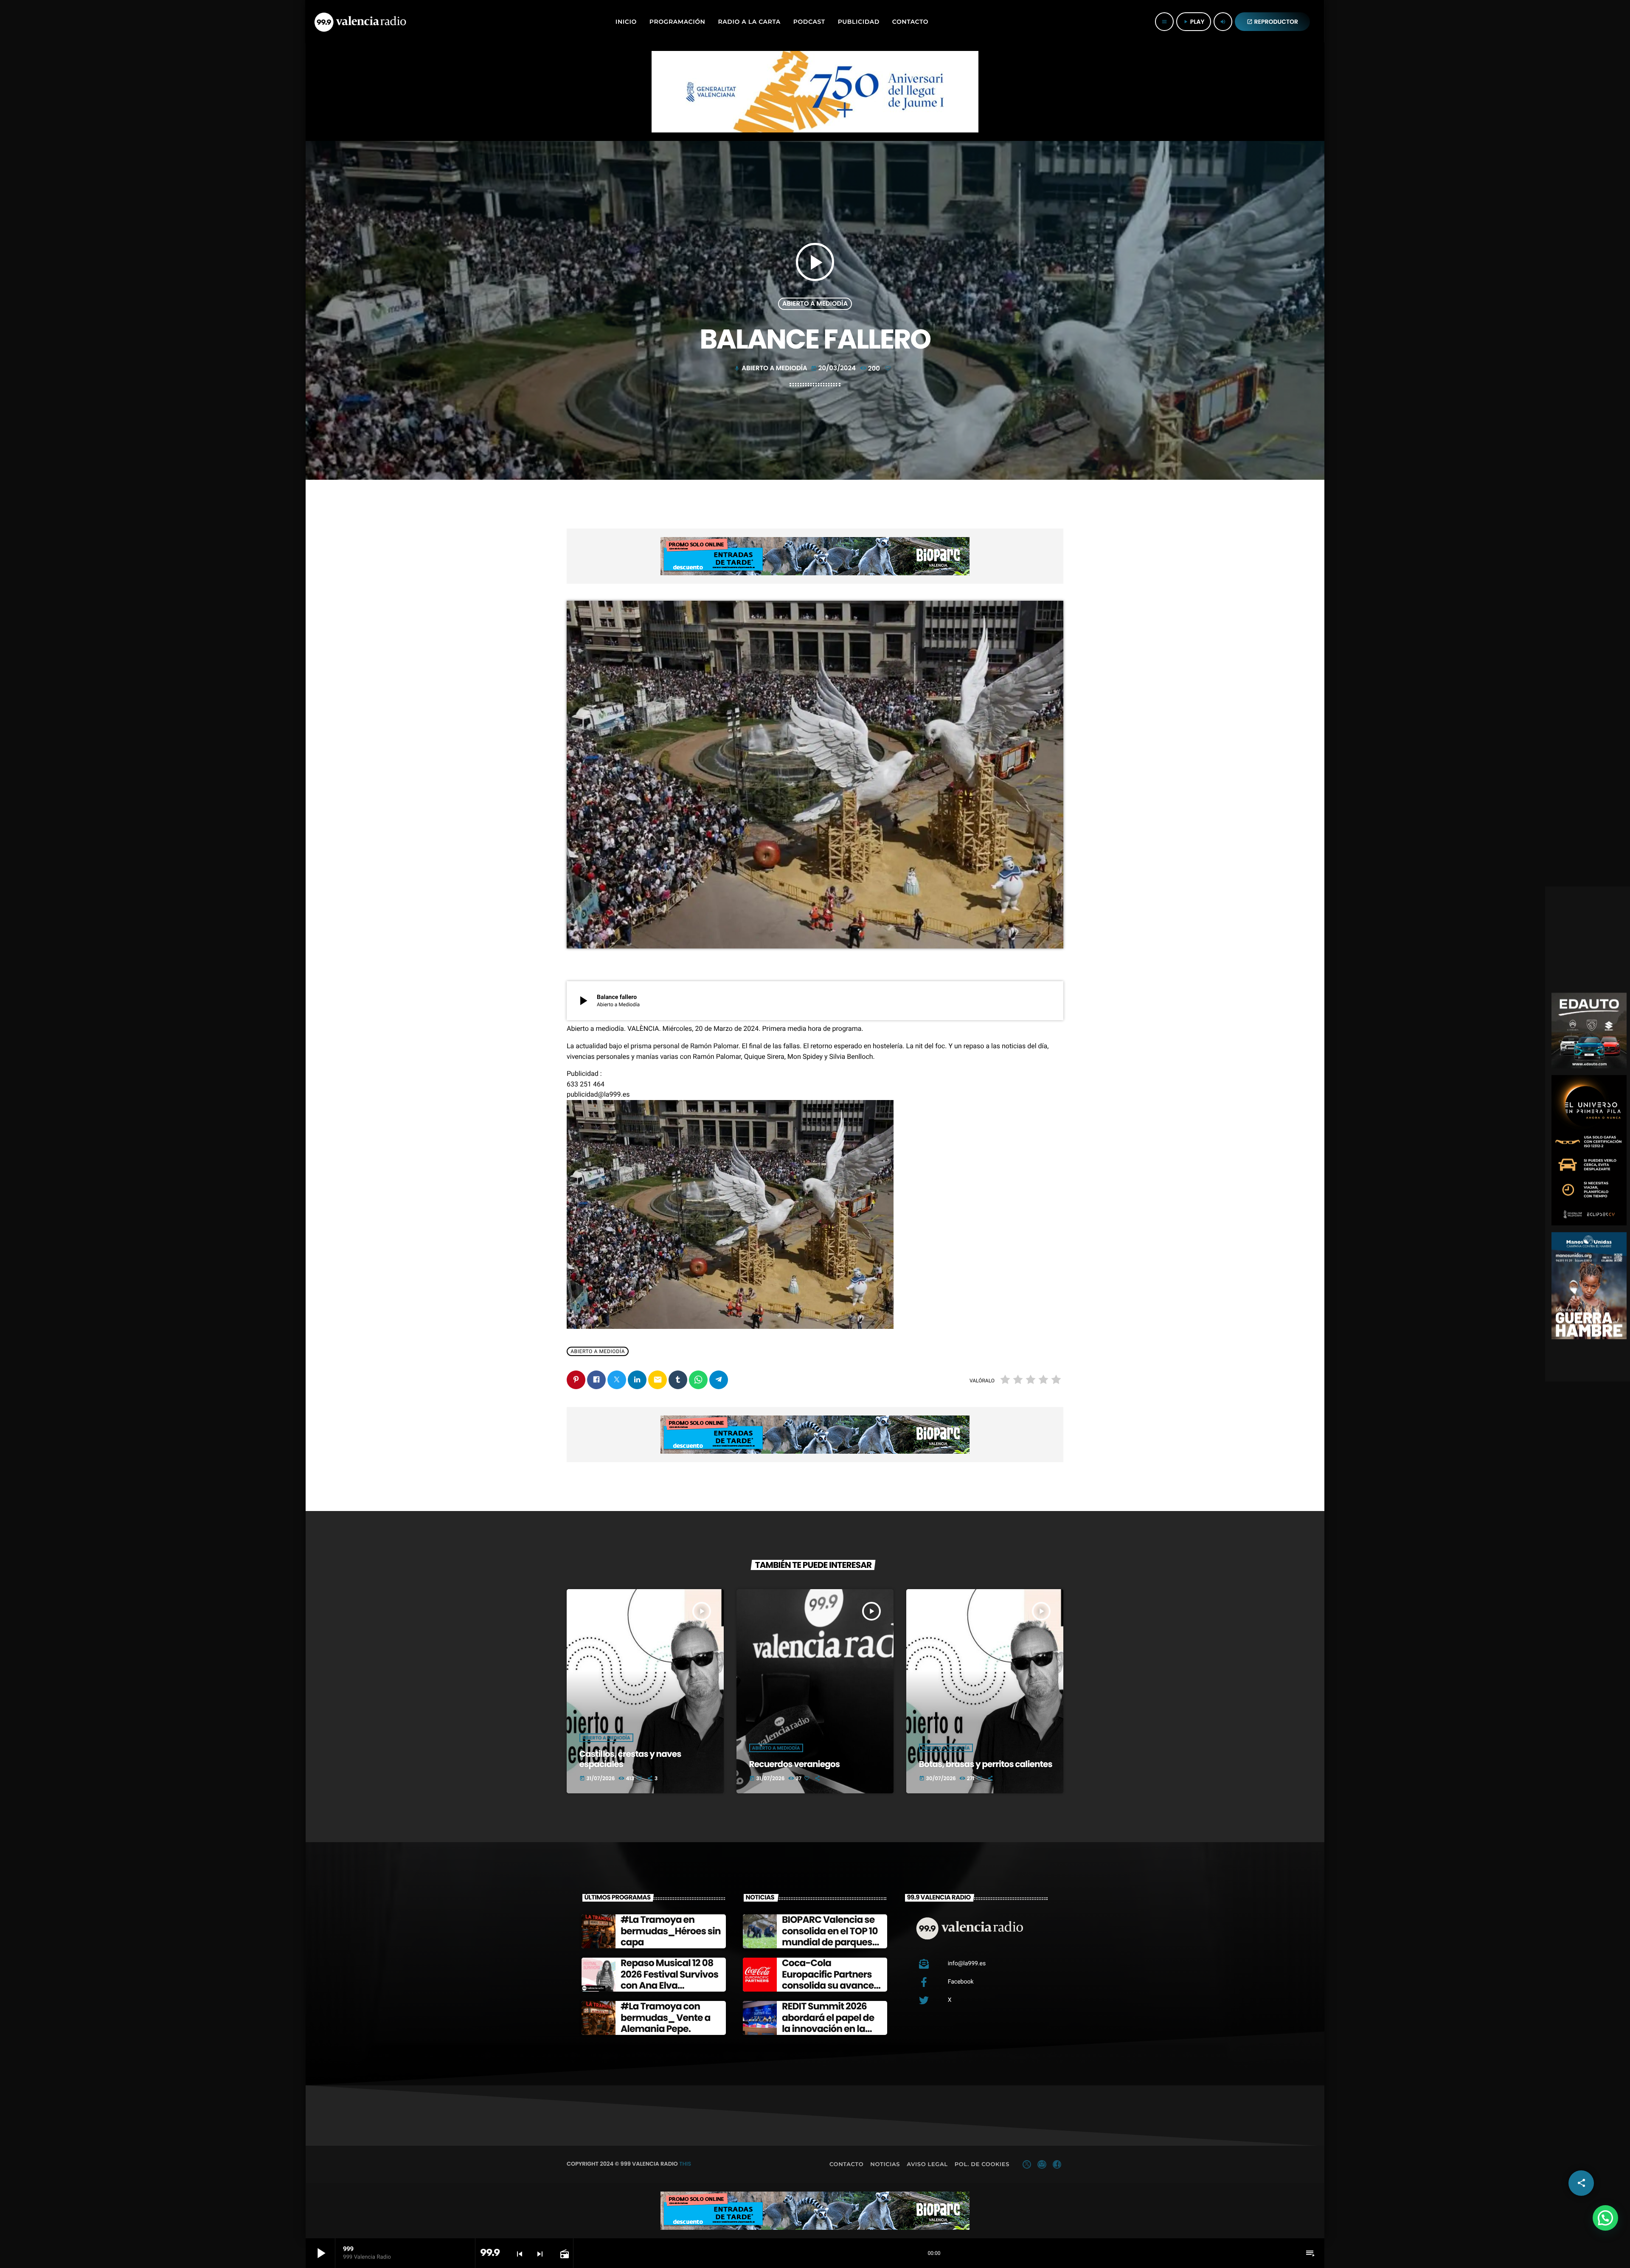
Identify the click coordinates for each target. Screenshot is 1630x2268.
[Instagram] (1042, 2164)
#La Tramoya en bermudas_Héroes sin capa (671, 1931)
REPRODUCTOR (1273, 22)
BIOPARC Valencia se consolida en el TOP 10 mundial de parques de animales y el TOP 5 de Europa (831, 1942)
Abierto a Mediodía (815, 304)
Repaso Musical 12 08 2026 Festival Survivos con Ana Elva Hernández (669, 1980)
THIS (685, 2164)
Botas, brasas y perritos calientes (986, 1764)
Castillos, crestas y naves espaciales (630, 1759)
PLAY (1194, 22)
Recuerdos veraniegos (795, 1764)
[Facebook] (1057, 2164)
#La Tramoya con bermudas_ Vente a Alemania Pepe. (666, 2018)
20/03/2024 (834, 368)
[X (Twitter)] (1027, 2164)
